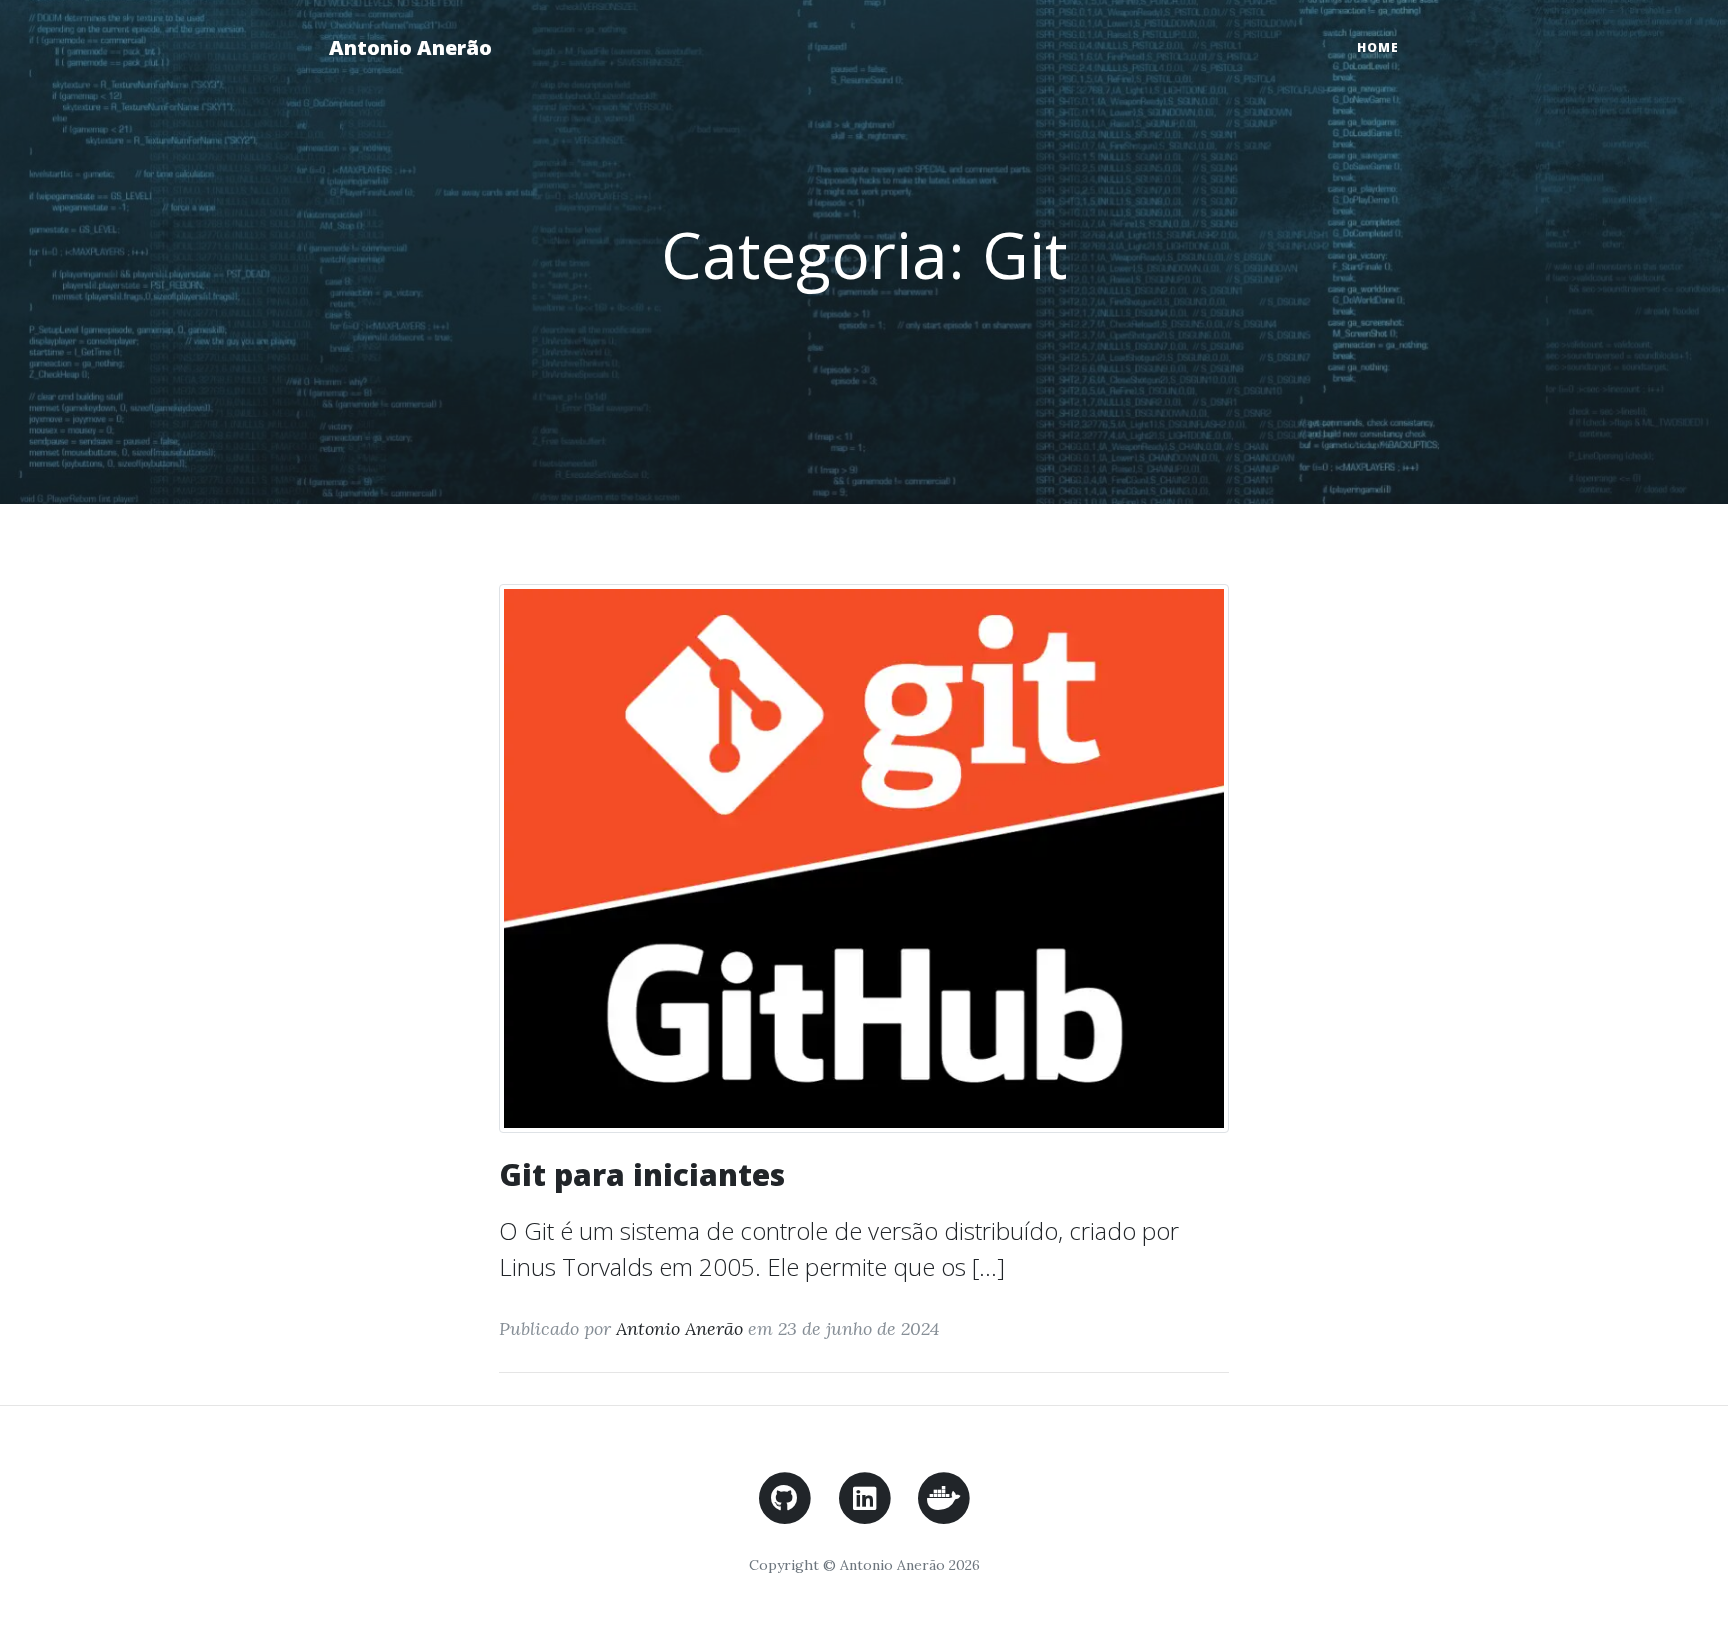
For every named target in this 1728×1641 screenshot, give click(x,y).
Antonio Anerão (410, 47)
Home (1378, 47)
